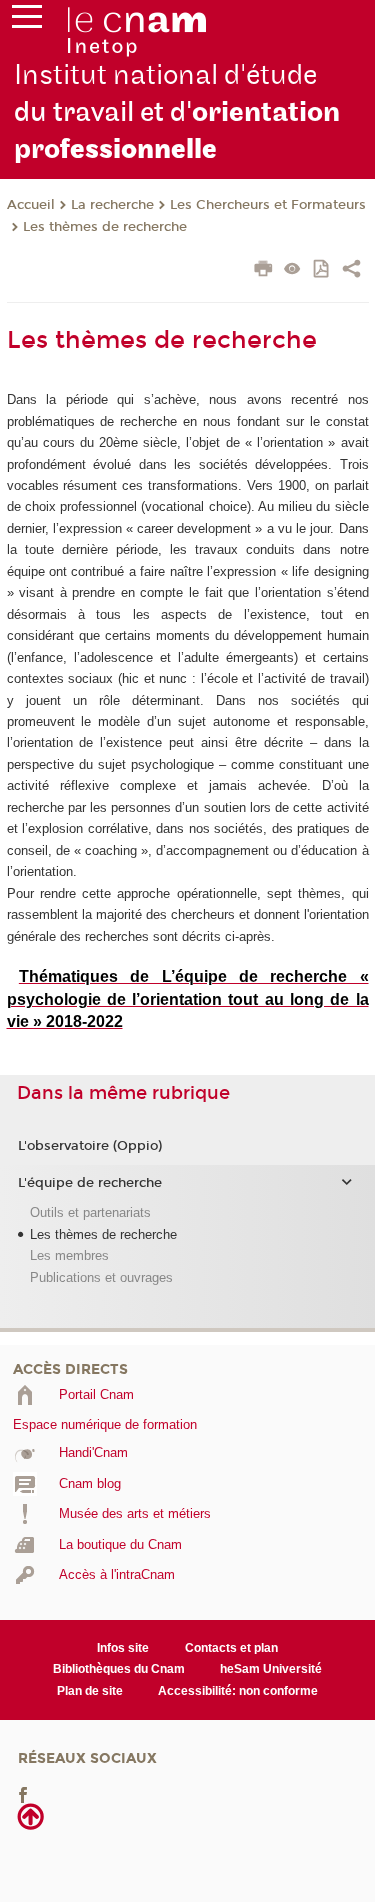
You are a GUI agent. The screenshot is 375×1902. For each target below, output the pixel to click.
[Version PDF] (322, 270)
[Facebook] (23, 1794)
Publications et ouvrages (101, 1277)
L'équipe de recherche (90, 1183)
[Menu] (27, 21)
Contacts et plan (231, 1648)
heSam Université (271, 1669)
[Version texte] (292, 270)
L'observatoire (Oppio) (90, 1146)
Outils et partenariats (90, 1212)
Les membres (69, 1255)
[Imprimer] (263, 271)
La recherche (112, 205)
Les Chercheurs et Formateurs (268, 205)
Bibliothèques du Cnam (119, 1669)
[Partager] (351, 271)
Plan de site (90, 1691)
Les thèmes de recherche (105, 227)
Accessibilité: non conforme (238, 1691)
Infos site (123, 1648)
